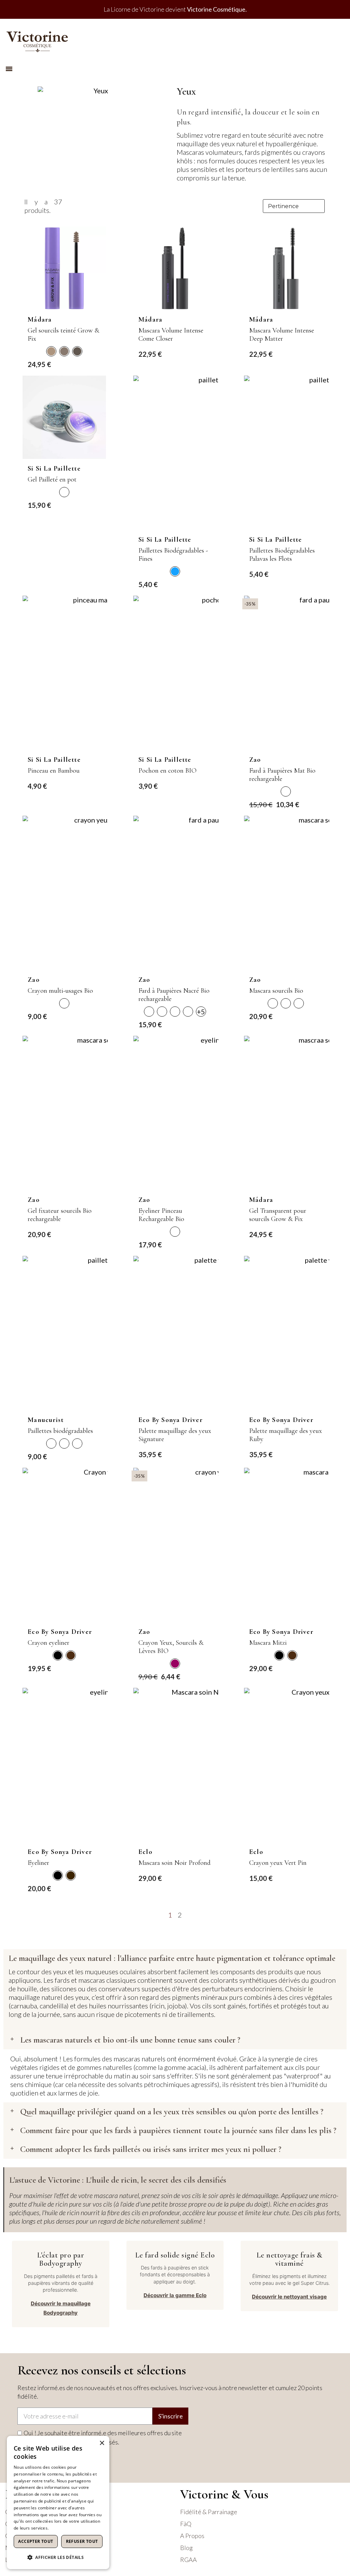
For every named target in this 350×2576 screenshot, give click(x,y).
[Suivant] (326, 1915)
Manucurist (46, 1420)
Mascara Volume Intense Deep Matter (282, 335)
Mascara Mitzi (268, 1643)
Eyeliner (38, 1863)
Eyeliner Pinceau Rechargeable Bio (161, 1215)
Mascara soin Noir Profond (174, 1863)
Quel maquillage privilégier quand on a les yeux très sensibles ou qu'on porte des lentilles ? (172, 2112)
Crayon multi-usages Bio (60, 991)
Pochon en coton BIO (167, 771)
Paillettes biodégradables (60, 1431)
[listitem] (51, 351)
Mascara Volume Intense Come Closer (171, 335)
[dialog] (58, 2503)
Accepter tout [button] (36, 2541)
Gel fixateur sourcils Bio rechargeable (60, 1215)
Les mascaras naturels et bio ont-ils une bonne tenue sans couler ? (130, 2040)
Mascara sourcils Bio (276, 991)
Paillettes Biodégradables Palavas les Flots (282, 555)
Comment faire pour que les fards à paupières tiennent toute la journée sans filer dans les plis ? (178, 2130)
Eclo (145, 1852)
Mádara (40, 320)
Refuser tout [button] (82, 2541)
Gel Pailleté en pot (52, 479)
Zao (255, 760)
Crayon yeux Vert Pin (278, 1863)
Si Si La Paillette (54, 469)
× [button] (102, 2443)
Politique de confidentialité (76, 2528)
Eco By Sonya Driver (171, 1420)
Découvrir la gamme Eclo (175, 2295)
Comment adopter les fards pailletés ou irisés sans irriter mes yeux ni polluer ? (151, 2149)
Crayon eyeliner (49, 1643)
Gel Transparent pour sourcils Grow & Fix (278, 1215)
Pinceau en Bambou (54, 771)
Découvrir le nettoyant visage (289, 2297)
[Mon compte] (336, 39)
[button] (9, 69)
